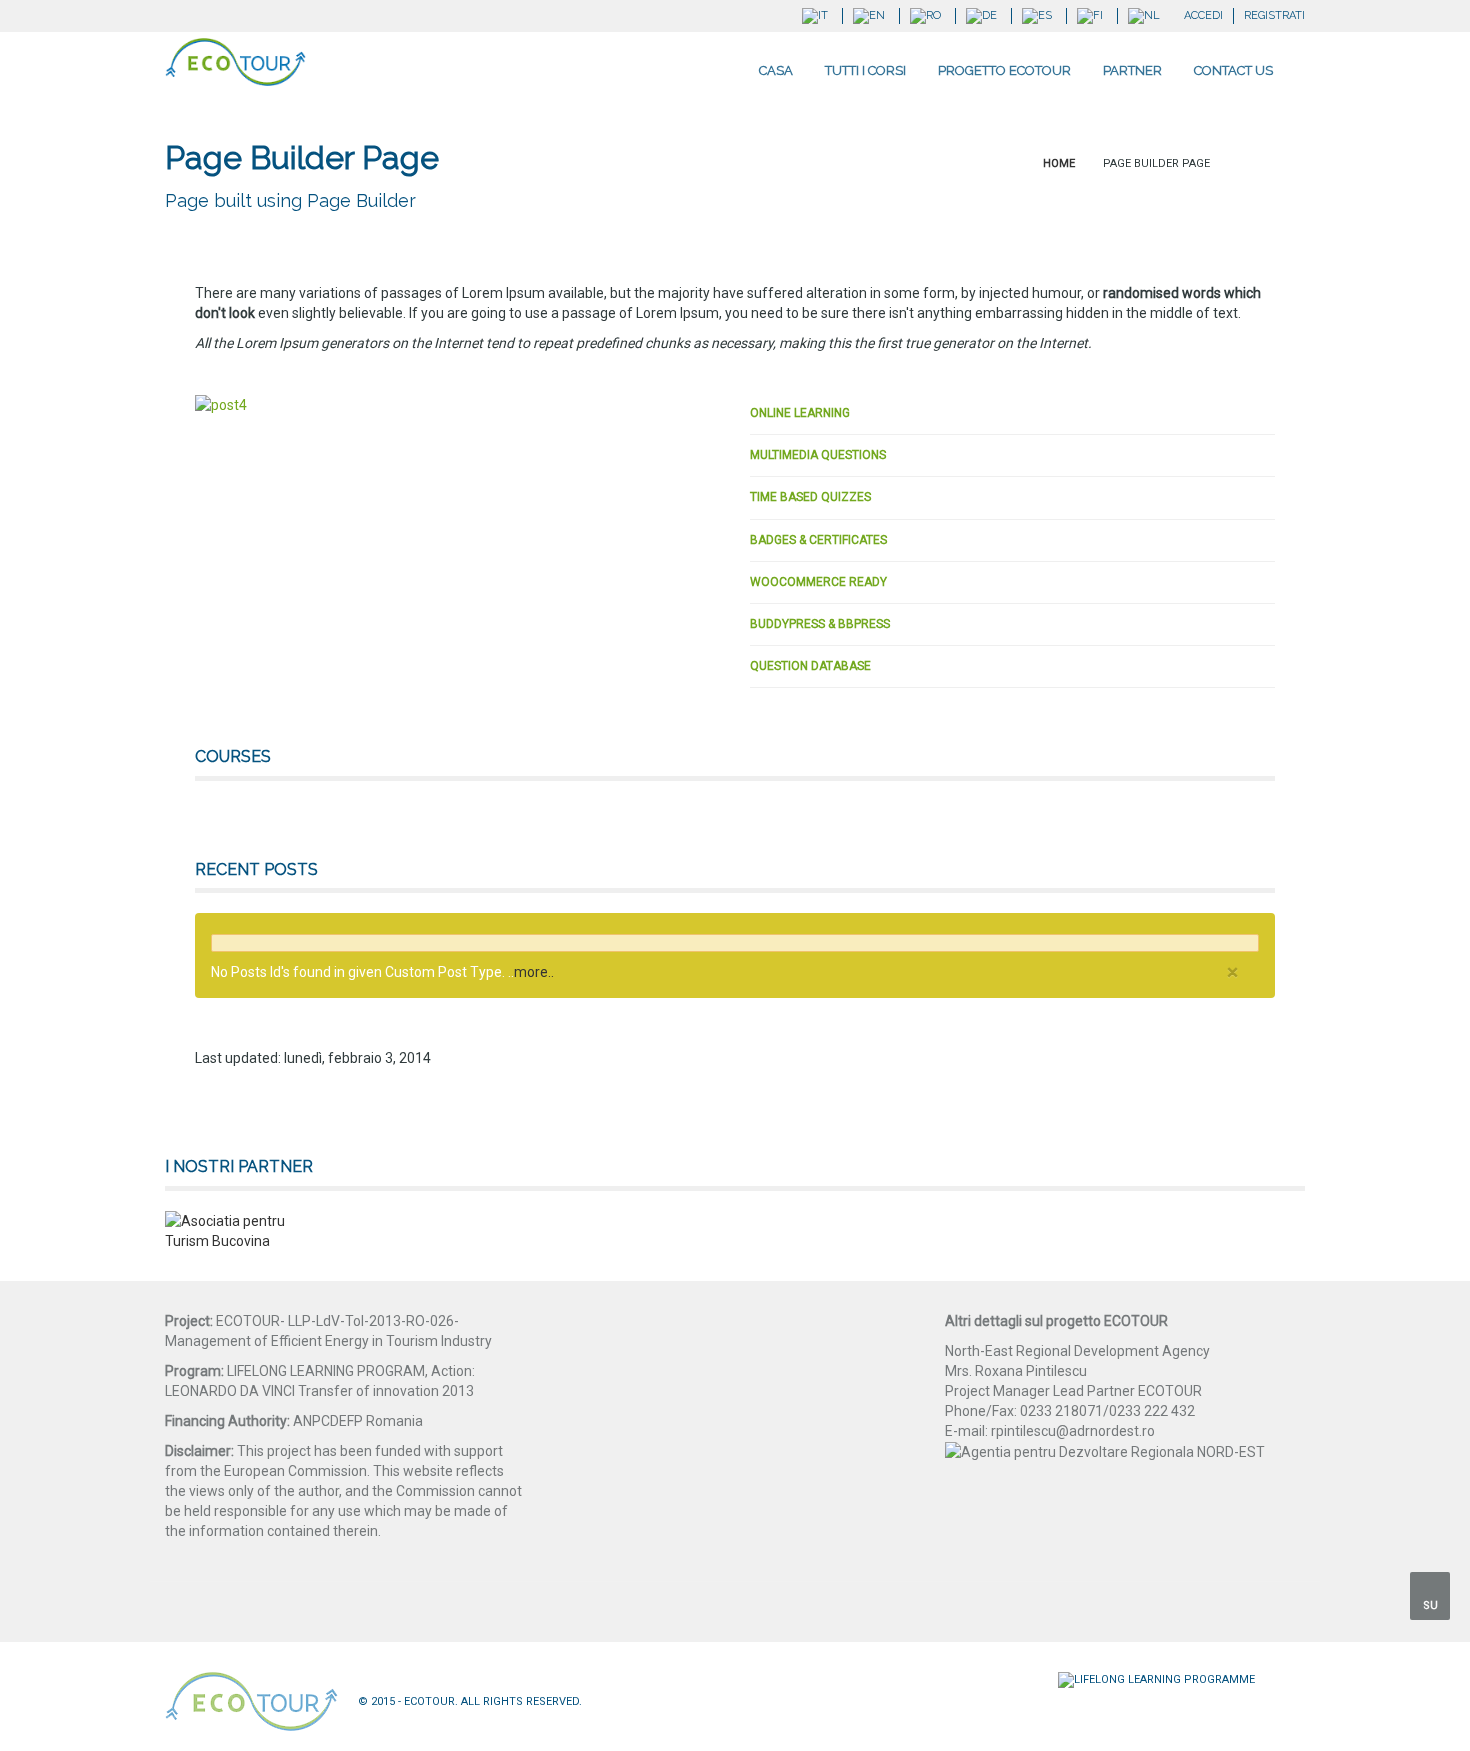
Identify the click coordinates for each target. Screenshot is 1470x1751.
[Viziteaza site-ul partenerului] (225, 1231)
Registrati (1274, 15)
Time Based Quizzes (810, 497)
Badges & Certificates (818, 540)
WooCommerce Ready (818, 582)
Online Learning (800, 413)
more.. (534, 972)
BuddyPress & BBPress (820, 624)
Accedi (1203, 15)
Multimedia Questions (818, 455)
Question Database (810, 666)
